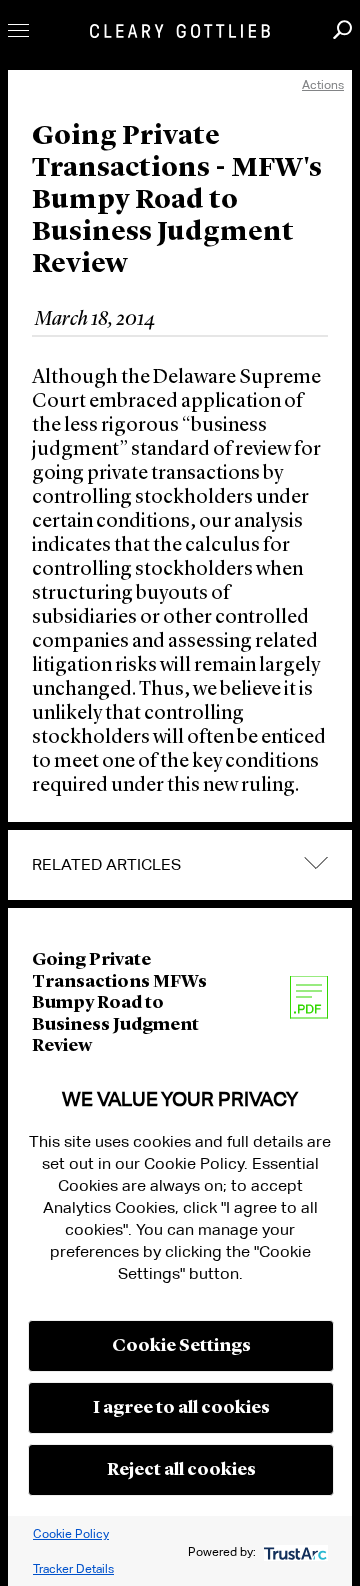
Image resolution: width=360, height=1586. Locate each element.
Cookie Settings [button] (181, 1346)
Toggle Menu (18, 30)
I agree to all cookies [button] (181, 1408)
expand (316, 863)
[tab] (180, 865)
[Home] (180, 31)
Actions (323, 84)
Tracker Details (73, 1568)
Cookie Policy (71, 1533)
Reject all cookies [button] (181, 1470)
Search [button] (342, 29)
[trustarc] (293, 1551)
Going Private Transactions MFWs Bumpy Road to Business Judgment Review (119, 1003)
